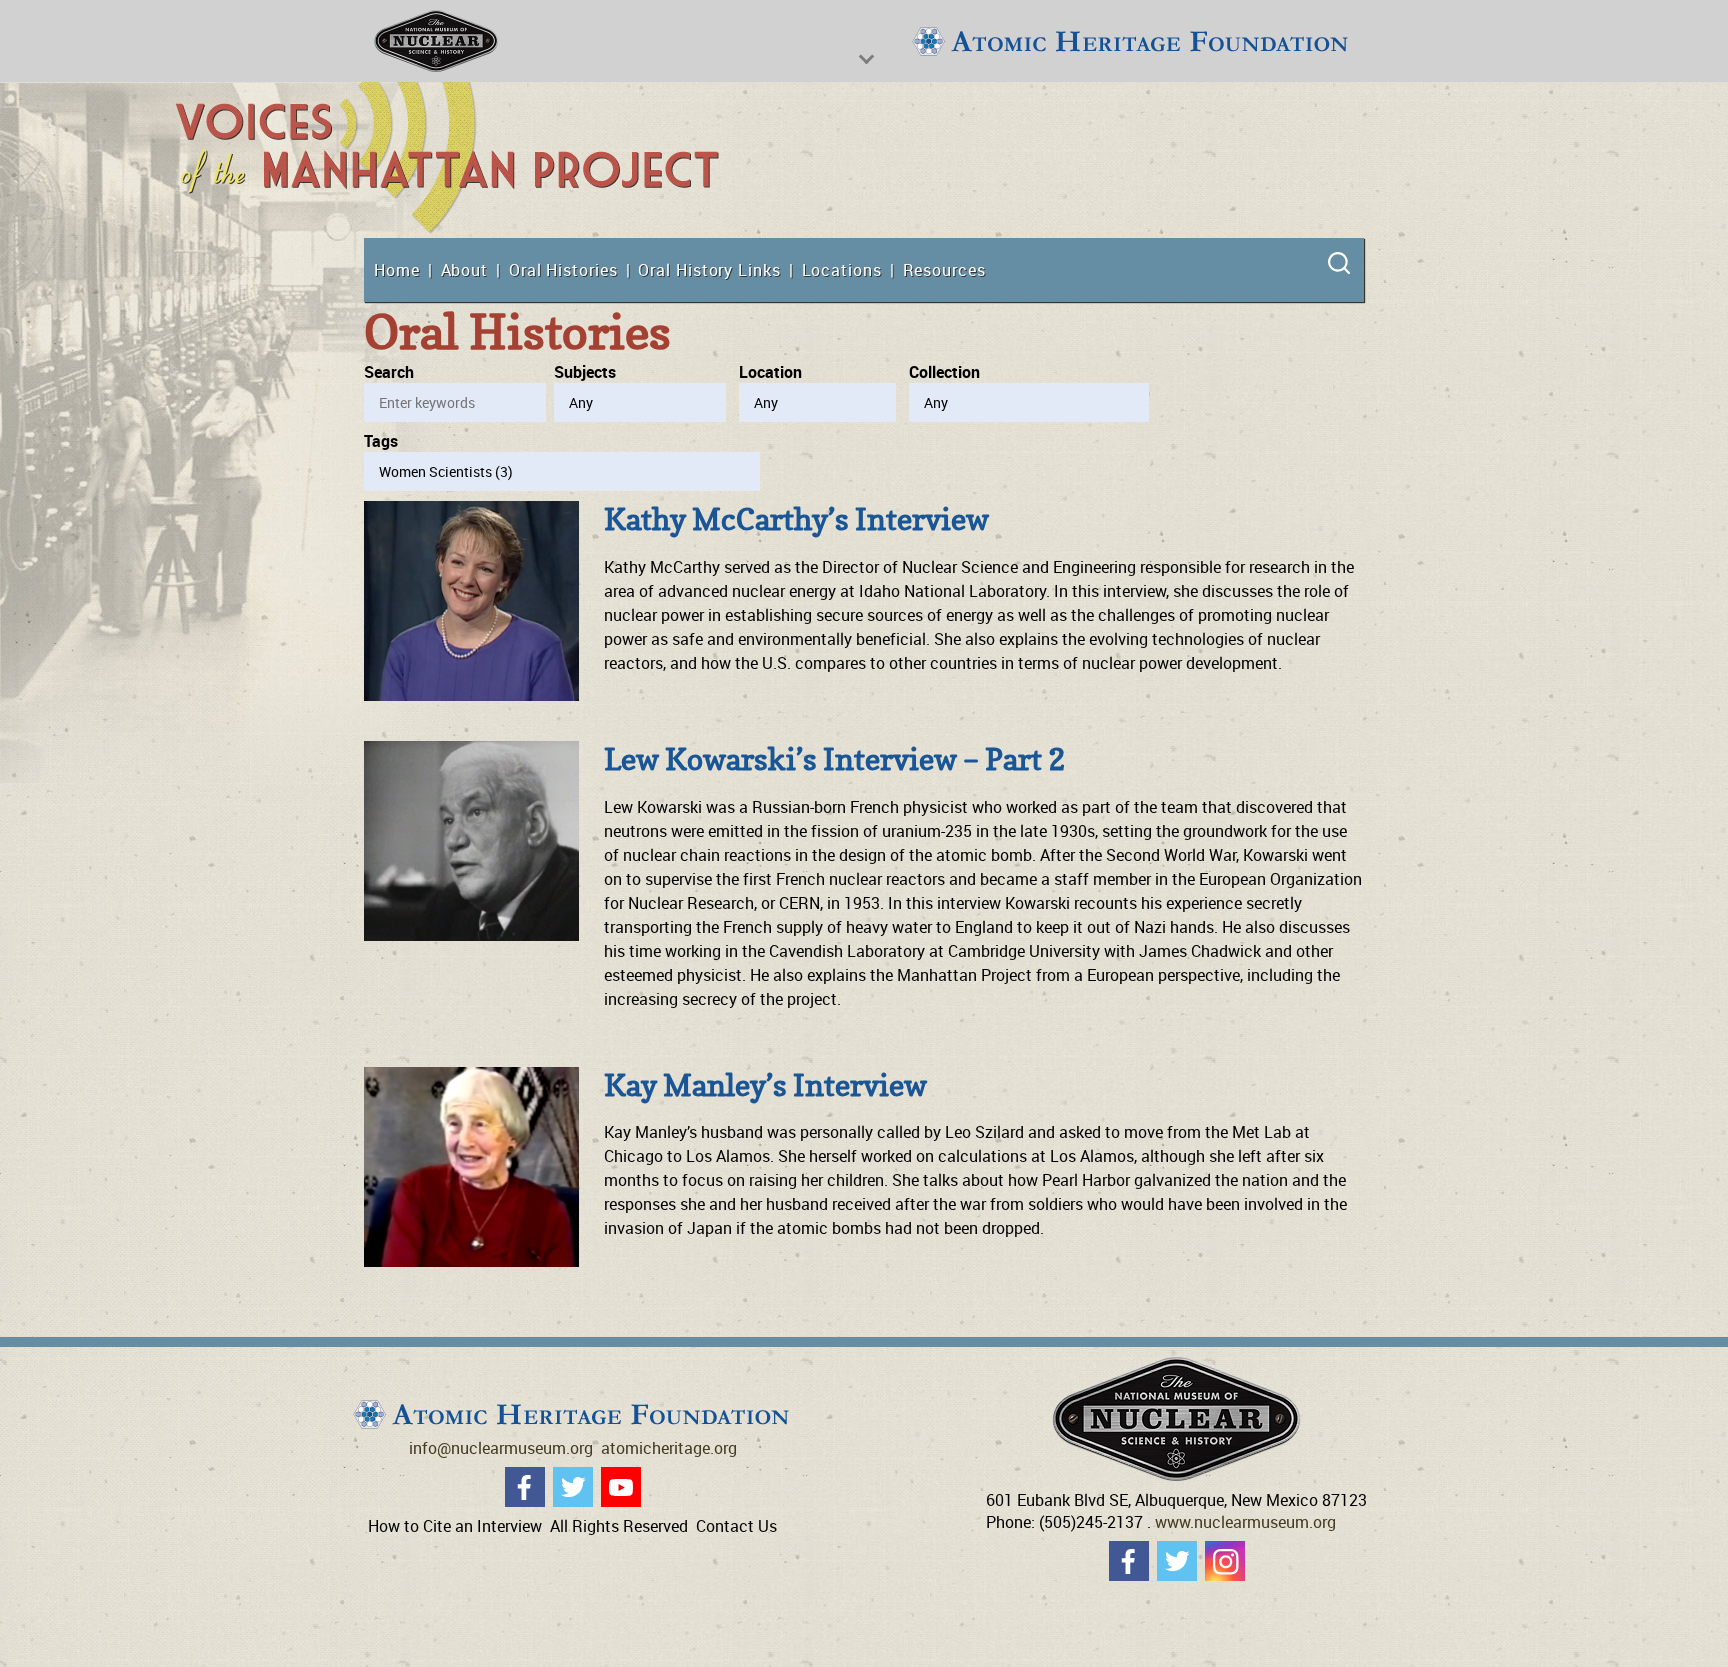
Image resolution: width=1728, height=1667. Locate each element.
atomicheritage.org (669, 1448)
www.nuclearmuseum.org (1245, 1522)
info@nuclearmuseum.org (501, 1448)
